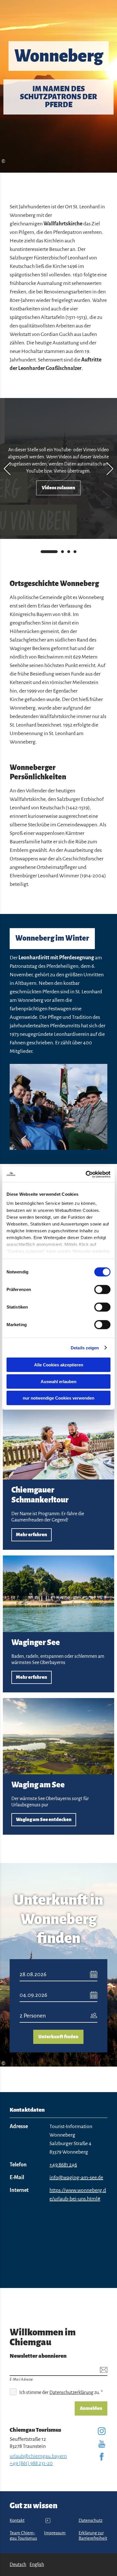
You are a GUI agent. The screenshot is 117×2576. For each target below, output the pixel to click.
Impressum (55, 2533)
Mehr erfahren (58, 1477)
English (37, 2565)
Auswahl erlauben (58, 1381)
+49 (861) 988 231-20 (31, 2463)
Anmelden (91, 2408)
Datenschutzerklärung (71, 2393)
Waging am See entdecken (58, 1767)
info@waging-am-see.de (76, 2177)
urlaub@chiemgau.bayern (38, 2456)
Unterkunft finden (58, 2037)
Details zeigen (85, 1348)
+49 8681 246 (63, 2165)
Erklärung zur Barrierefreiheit (93, 2536)
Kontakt (17, 2520)
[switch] (102, 1290)
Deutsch (18, 2565)
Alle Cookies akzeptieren (59, 1365)
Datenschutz (91, 2520)
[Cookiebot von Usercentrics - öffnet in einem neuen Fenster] (86, 1174)
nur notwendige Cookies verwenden (58, 1398)
